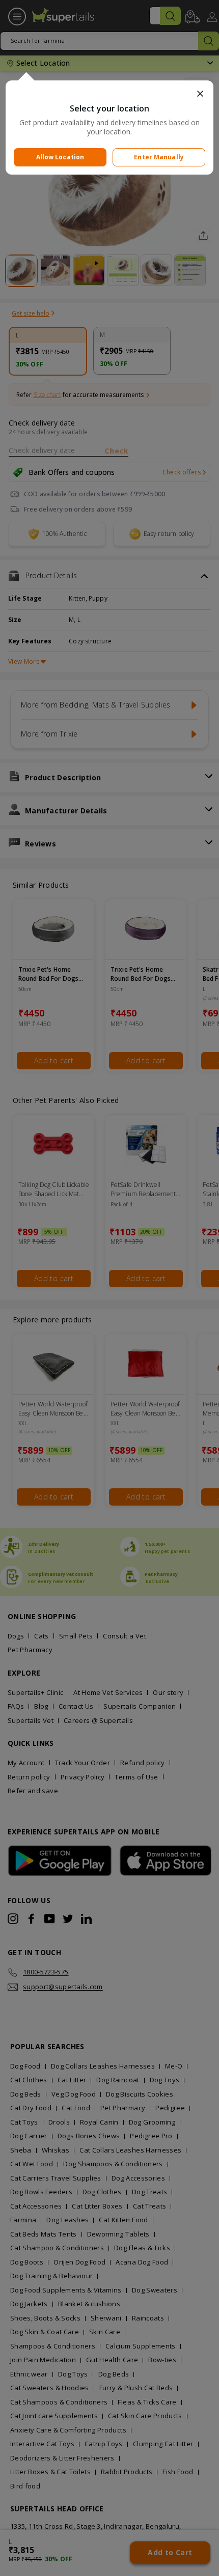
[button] (110, 94)
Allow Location (60, 157)
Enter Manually (159, 157)
